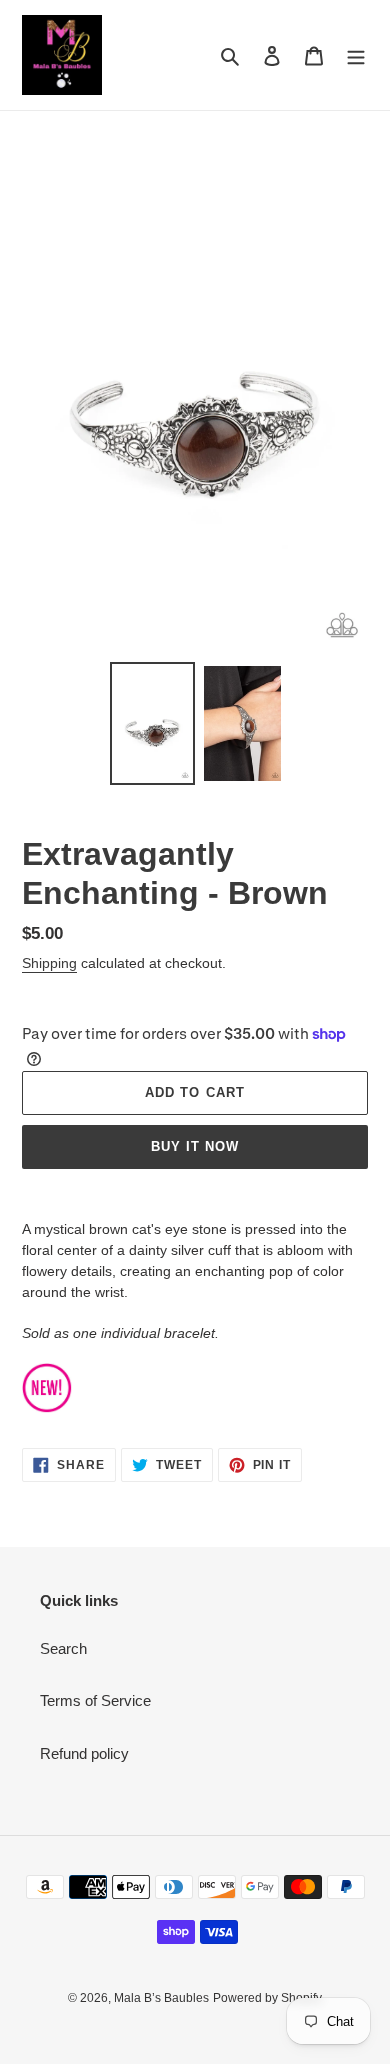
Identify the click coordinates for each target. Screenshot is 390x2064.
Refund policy (84, 1753)
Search (63, 1648)
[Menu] (356, 55)
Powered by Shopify (267, 1998)
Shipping (49, 963)
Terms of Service (95, 1700)
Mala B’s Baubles (161, 1998)
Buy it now (195, 1146)
